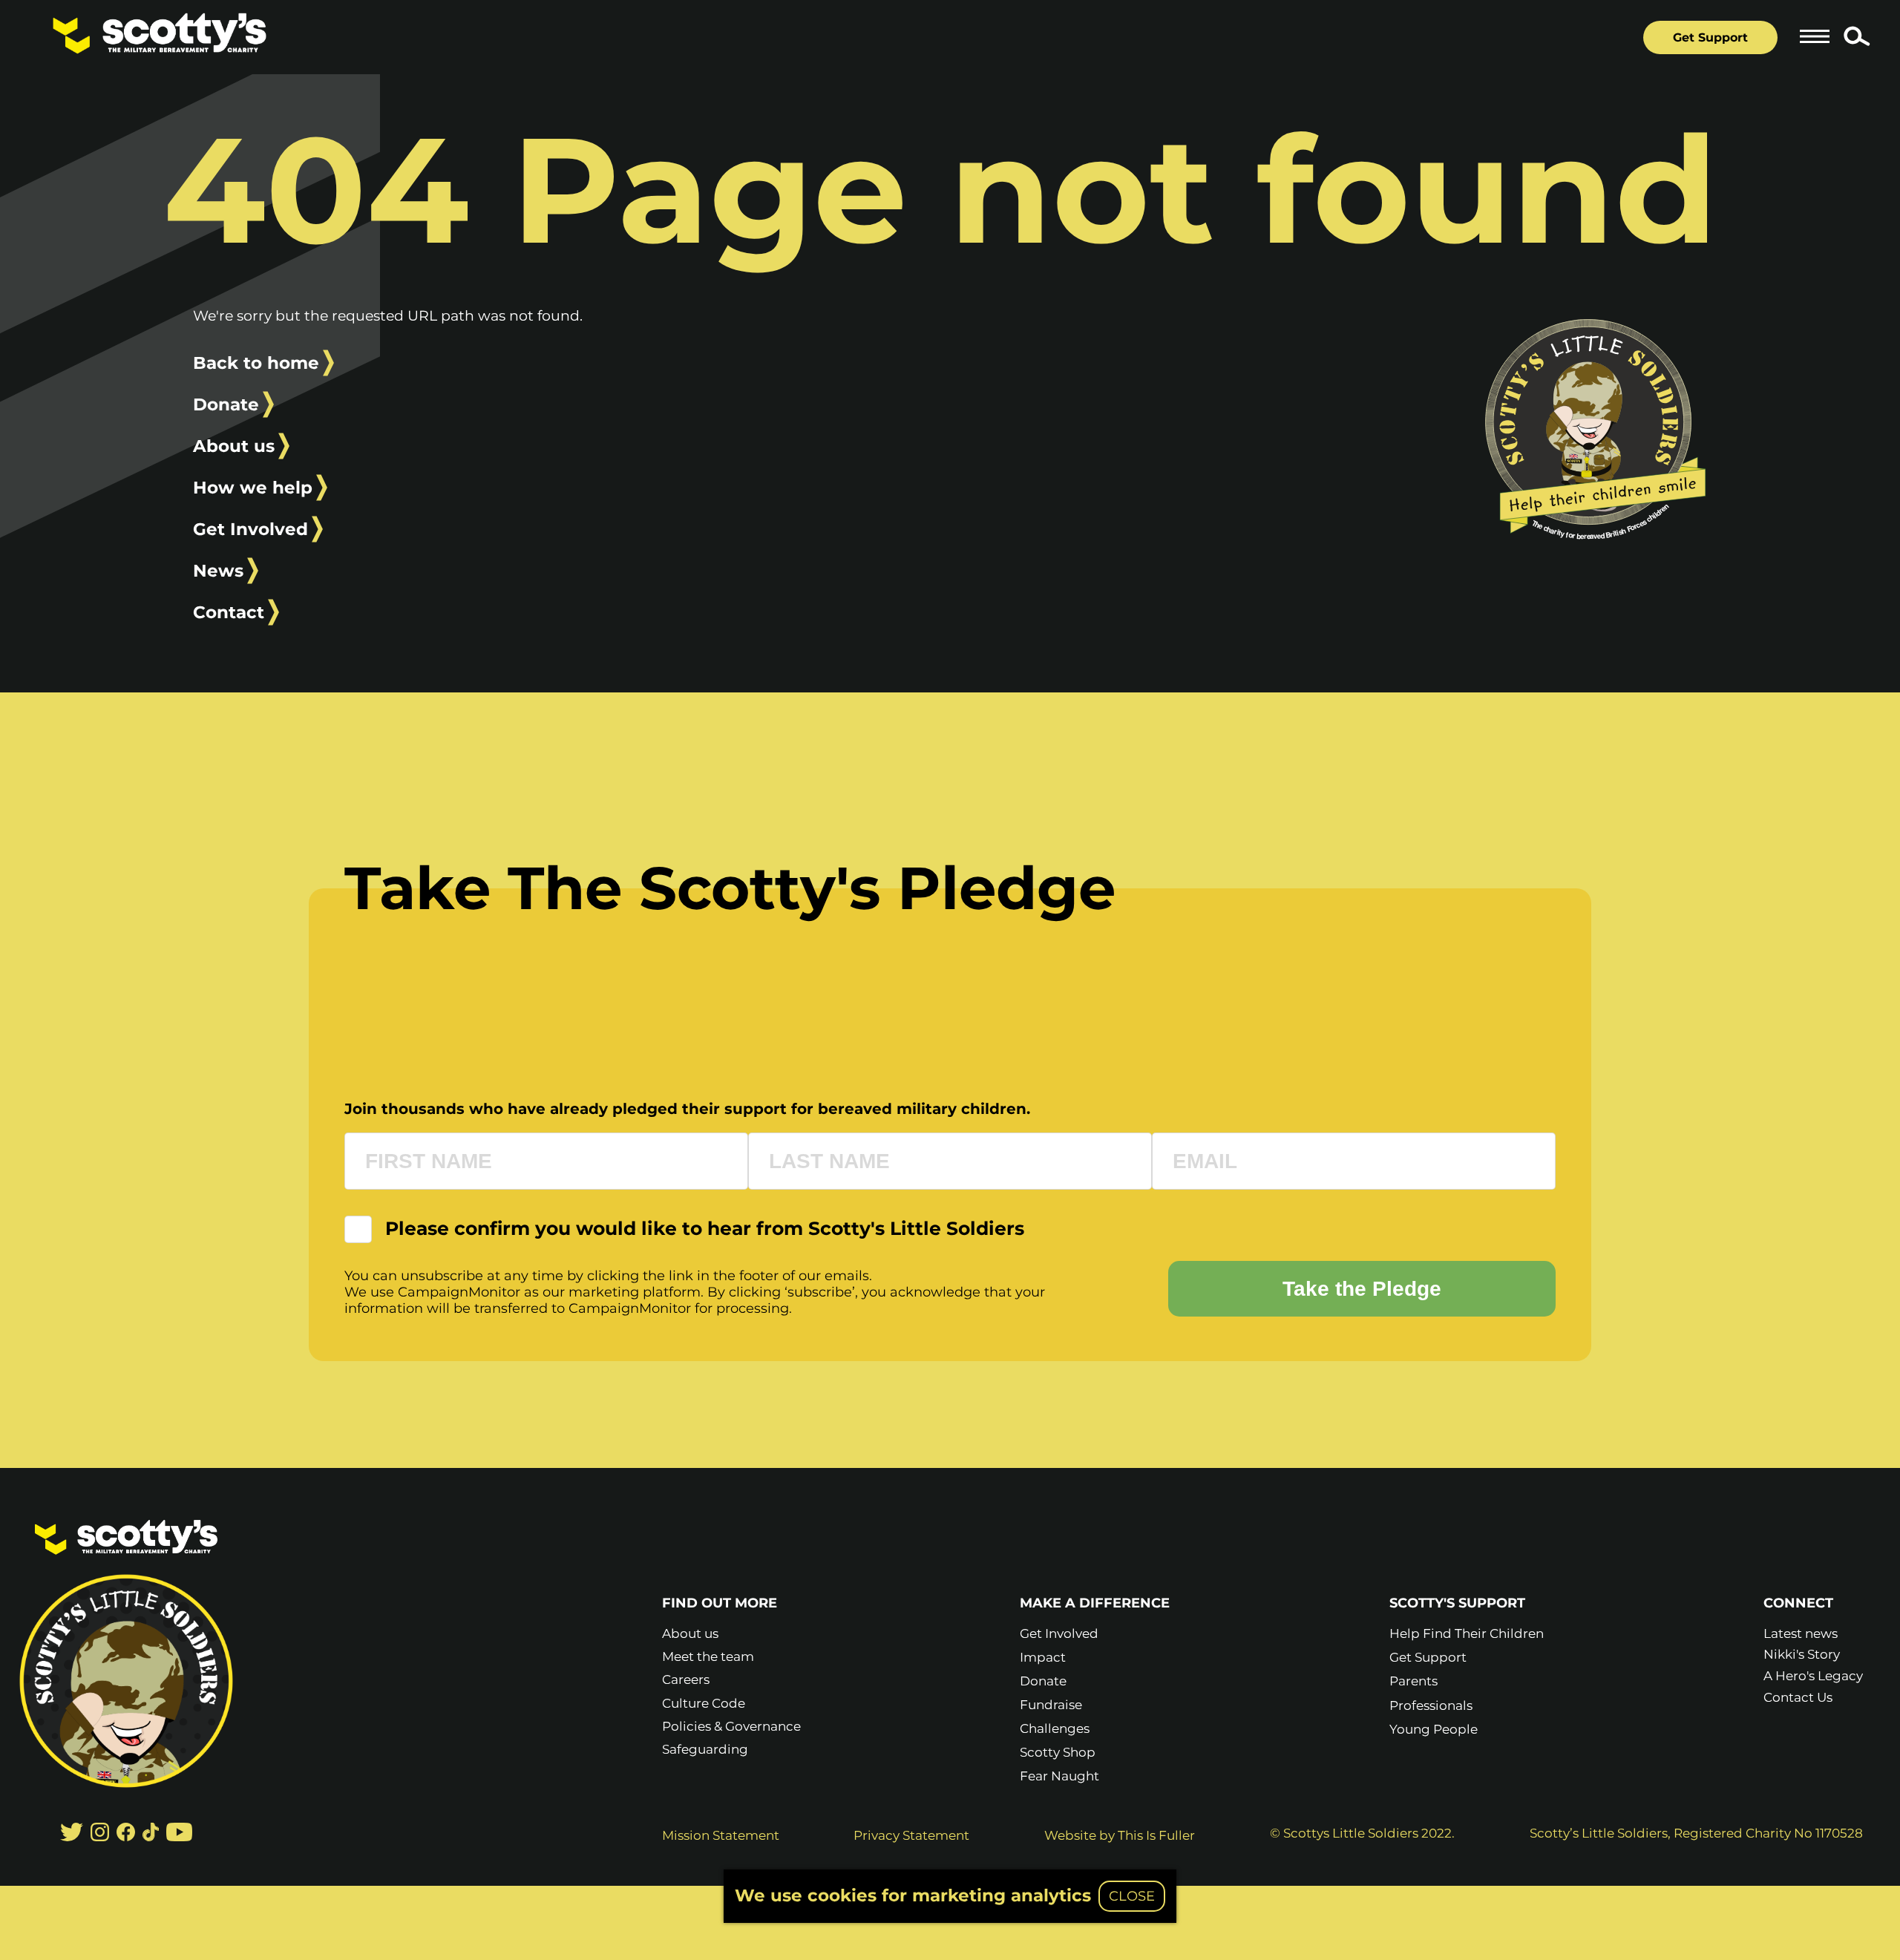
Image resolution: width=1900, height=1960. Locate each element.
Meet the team (708, 1656)
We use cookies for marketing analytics (913, 1895)
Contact (229, 612)
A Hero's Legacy (1813, 1676)
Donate (226, 404)
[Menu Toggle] (1815, 36)
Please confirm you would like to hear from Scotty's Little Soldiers (705, 1229)
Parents (1413, 1681)
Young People (1434, 1729)
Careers (686, 1679)
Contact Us (1798, 1697)
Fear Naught (1059, 1776)
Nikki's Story (1802, 1654)
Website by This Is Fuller (1120, 1835)
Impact (1043, 1657)
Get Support (1710, 37)
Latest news (1801, 1633)
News (218, 571)
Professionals (1431, 1705)
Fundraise (1051, 1705)
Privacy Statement (911, 1835)
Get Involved (250, 529)
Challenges (1055, 1728)
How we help (253, 488)
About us (234, 446)
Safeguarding (705, 1749)
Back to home (256, 363)
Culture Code (704, 1703)
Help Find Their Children (1467, 1633)
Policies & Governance (731, 1726)
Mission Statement (721, 1835)
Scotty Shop (1058, 1752)
